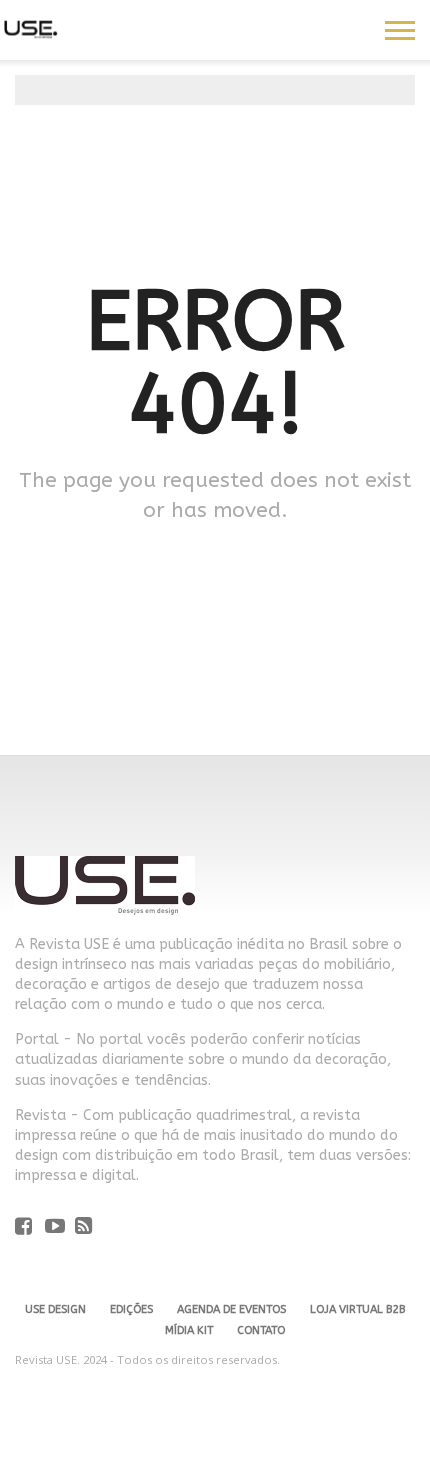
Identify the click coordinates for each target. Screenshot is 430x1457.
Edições (131, 1309)
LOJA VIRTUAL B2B (357, 1309)
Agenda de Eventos (231, 1309)
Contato (261, 1330)
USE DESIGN (55, 1309)
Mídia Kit (189, 1330)
